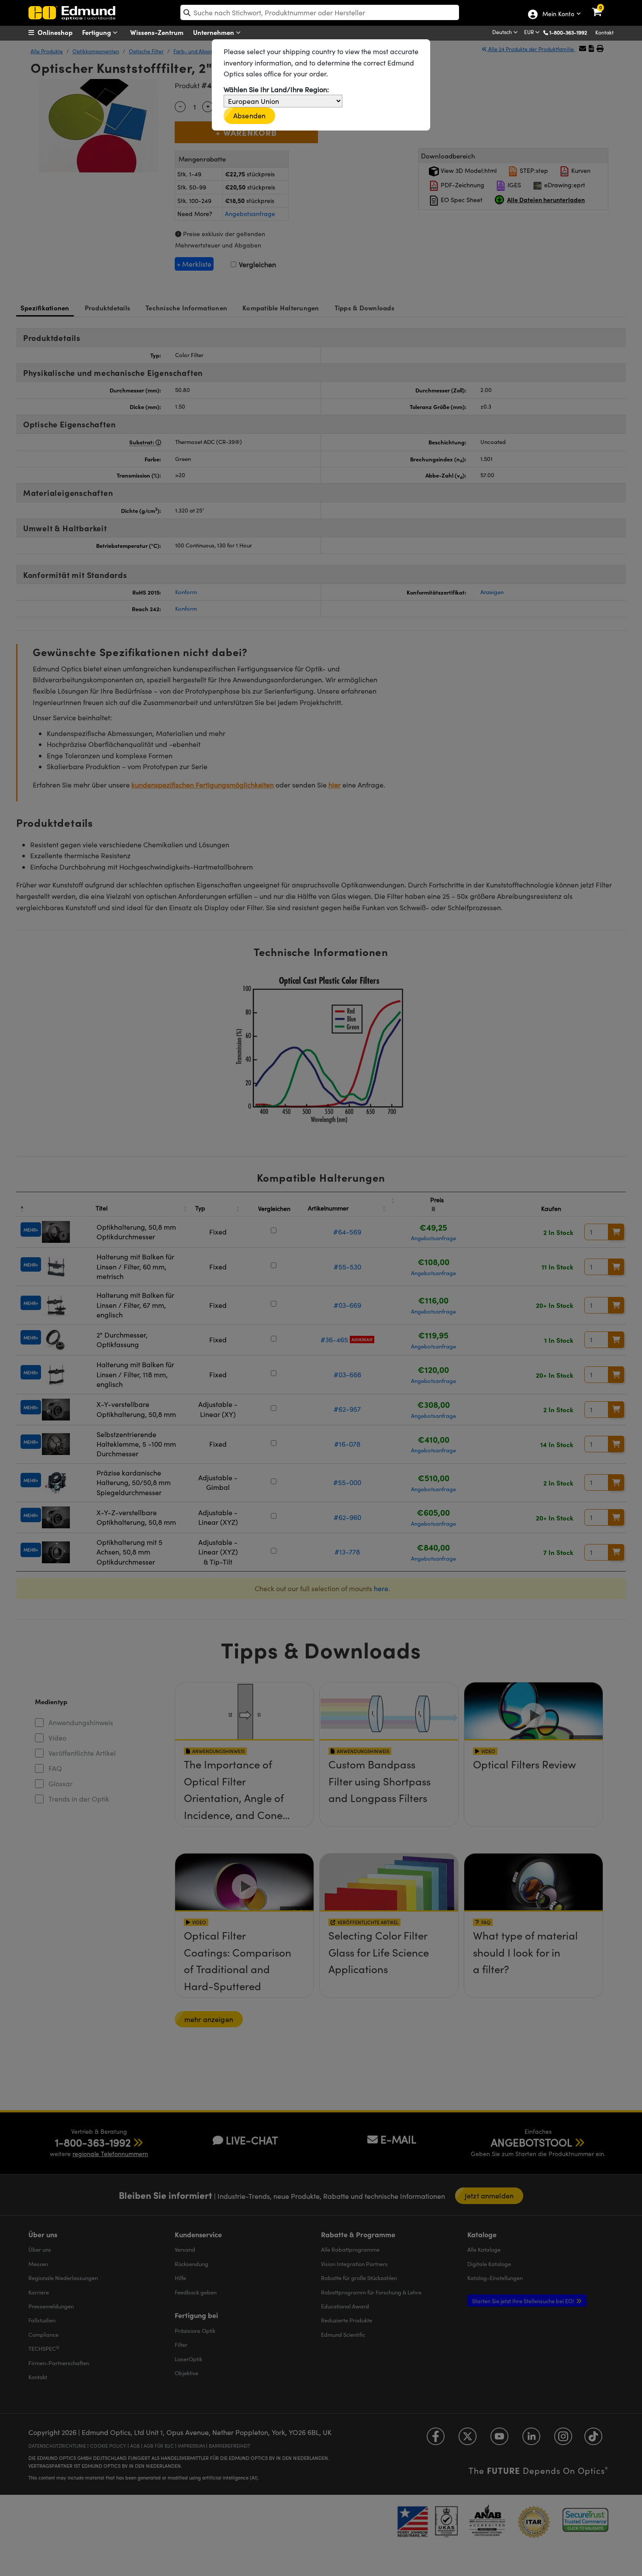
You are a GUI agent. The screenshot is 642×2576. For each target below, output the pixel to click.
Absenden (249, 115)
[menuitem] (61, 32)
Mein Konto (558, 14)
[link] (602, 7)
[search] (320, 12)
